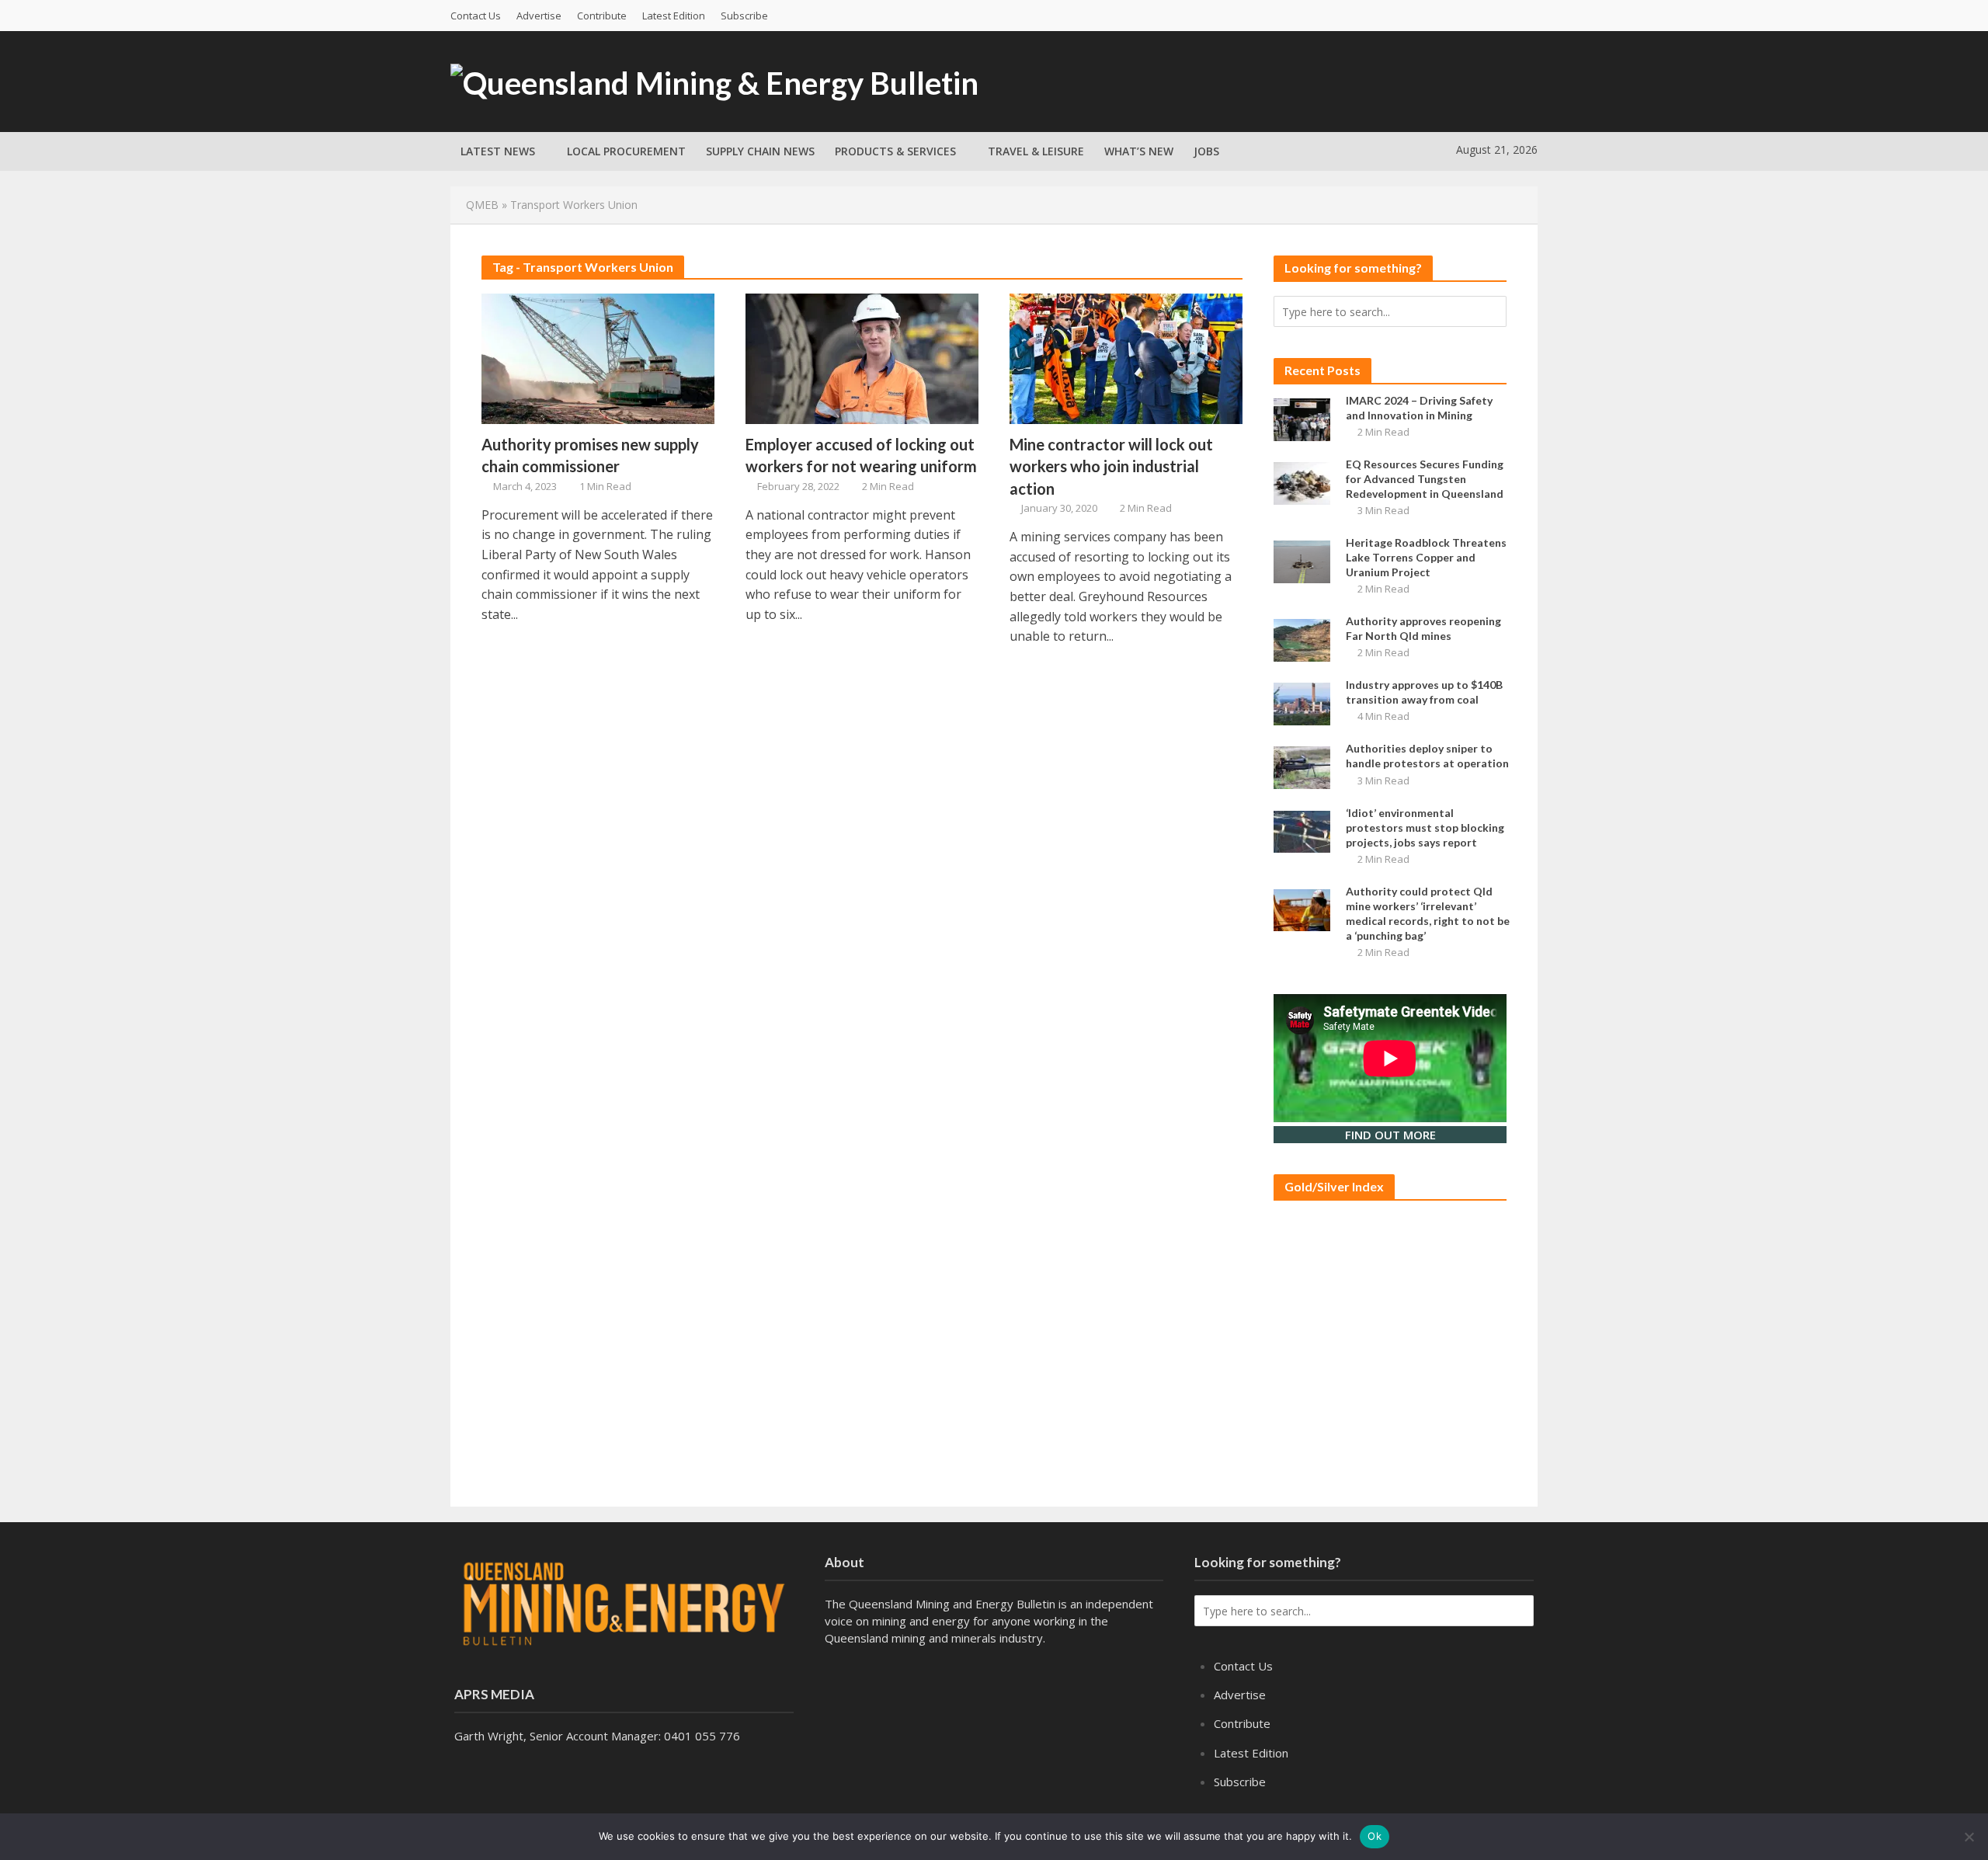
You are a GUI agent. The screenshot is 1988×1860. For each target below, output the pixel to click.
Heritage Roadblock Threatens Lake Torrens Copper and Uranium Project (1426, 557)
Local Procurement (626, 151)
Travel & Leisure (1036, 151)
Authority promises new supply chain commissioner (590, 455)
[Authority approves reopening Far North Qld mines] (1302, 639)
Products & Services (895, 151)
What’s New (1139, 151)
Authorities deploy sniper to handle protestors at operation (1427, 756)
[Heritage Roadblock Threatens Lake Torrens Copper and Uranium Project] (1302, 560)
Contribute (602, 16)
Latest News (498, 151)
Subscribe (744, 16)
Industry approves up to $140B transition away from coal (1424, 692)
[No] (1969, 1837)
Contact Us (476, 16)
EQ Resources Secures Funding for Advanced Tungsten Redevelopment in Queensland (1425, 479)
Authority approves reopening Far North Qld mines (1423, 628)
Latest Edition (674, 16)
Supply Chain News (760, 151)
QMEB (482, 205)
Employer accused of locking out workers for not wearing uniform (861, 455)
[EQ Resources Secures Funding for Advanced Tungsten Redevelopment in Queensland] (1302, 482)
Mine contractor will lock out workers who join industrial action (1111, 466)
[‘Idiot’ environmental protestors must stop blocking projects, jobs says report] (1302, 830)
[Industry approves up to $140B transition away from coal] (1302, 703)
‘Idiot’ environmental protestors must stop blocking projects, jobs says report (1425, 827)
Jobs (1206, 151)
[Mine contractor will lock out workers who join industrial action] (1126, 357)
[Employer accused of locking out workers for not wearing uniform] (862, 357)
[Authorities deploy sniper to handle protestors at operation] (1302, 767)
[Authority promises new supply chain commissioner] (598, 357)
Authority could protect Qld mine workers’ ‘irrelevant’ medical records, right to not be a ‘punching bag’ (1428, 913)
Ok (1375, 1836)
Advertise (539, 16)
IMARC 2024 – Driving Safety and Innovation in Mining (1419, 408)
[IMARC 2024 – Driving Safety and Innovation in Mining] (1302, 418)
